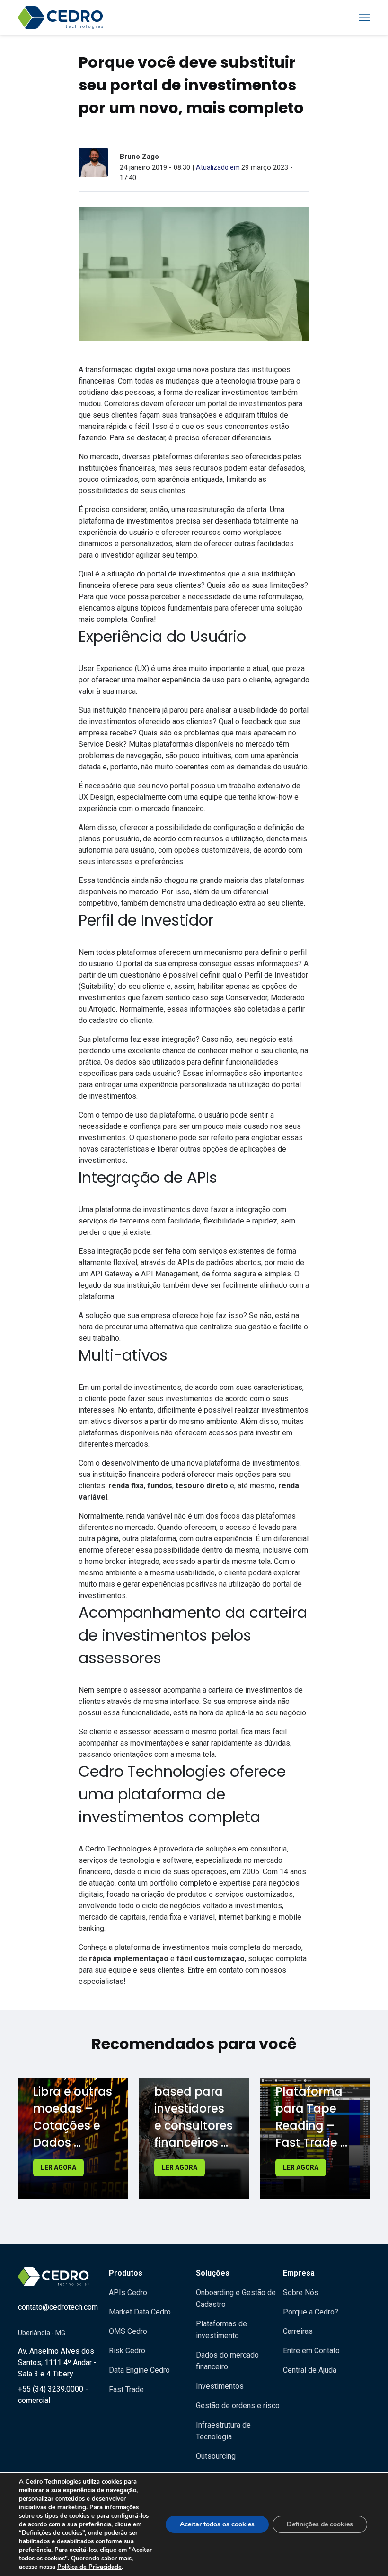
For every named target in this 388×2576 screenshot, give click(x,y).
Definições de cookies (320, 2524)
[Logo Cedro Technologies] (61, 17)
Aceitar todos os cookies (217, 2524)
